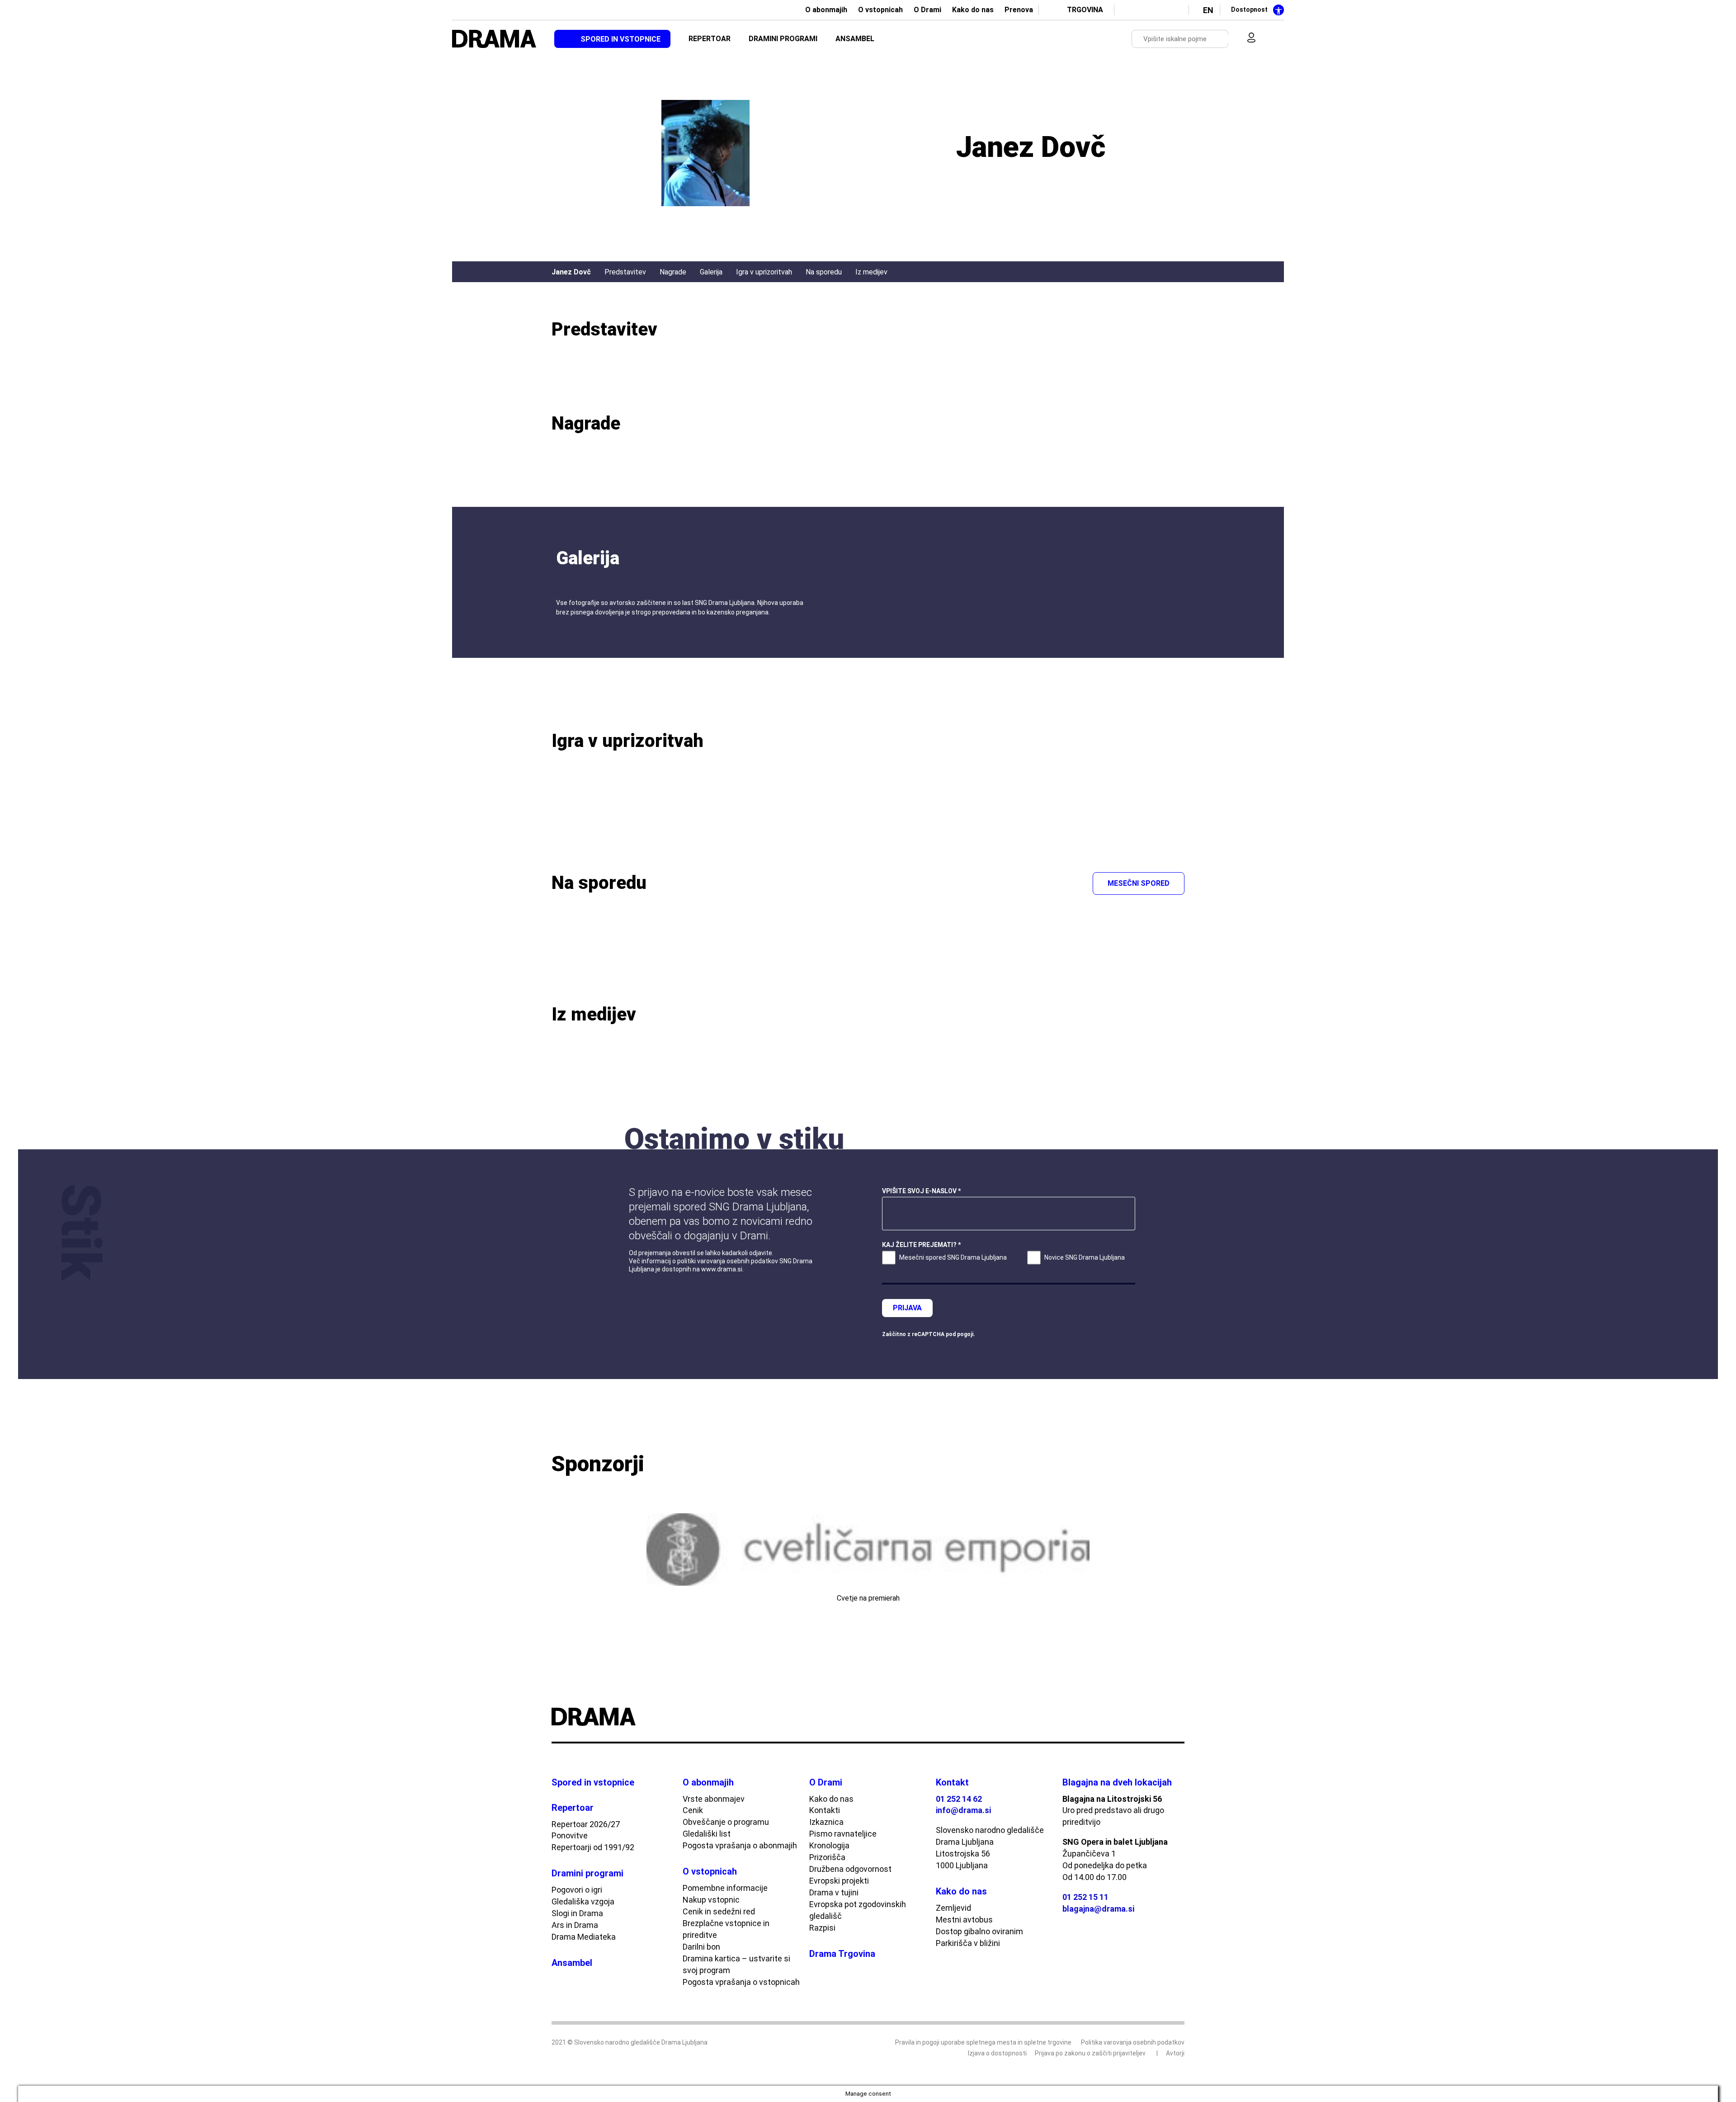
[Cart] (1270, 39)
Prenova (1019, 10)
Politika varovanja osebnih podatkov (1133, 2042)
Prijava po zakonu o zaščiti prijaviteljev (1090, 2053)
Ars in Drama (575, 1925)
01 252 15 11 (1085, 1897)
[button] (560, 1565)
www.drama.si (722, 1269)
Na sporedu (824, 272)
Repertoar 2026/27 (586, 1824)
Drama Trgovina (842, 1954)
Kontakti (825, 1810)
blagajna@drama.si (1098, 1909)
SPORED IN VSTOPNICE (620, 39)
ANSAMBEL (855, 39)
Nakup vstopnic (711, 1900)
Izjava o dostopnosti (997, 2053)
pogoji (965, 1334)
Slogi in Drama (577, 1913)
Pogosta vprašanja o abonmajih (740, 1845)
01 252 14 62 (959, 1799)
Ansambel (572, 1963)
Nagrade (673, 272)
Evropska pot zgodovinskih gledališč (858, 1910)
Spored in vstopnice (593, 1782)
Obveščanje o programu (726, 1822)
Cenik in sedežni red (719, 1911)
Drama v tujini (834, 1892)
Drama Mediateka (584, 1937)
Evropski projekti (839, 1881)
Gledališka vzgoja (583, 1901)
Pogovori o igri (577, 1890)
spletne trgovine (1048, 2042)
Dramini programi (587, 1873)
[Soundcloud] (1175, 10)
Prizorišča (827, 1857)
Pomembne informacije (725, 1888)
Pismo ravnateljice (843, 1834)
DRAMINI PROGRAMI (783, 39)
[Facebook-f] (1129, 10)
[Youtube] (1145, 10)
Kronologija (829, 1845)
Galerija (711, 272)
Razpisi (822, 1928)
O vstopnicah (880, 10)
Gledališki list (707, 1834)
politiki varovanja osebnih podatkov (728, 1261)
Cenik (693, 1810)
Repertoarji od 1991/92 (593, 1847)
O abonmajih (826, 10)
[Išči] (1222, 39)
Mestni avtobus (964, 1920)
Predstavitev (625, 272)
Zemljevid (953, 1908)
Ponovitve (570, 1835)
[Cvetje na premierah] (868, 1549)
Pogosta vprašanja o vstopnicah (741, 1982)
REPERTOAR (710, 39)
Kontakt (952, 1782)
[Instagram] (1160, 10)
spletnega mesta (991, 2042)
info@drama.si (963, 1810)
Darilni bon (701, 1947)
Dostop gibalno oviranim (979, 1931)
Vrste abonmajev (714, 1799)
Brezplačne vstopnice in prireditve (726, 1929)
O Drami (927, 10)
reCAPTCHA (928, 1334)
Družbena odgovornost (850, 1869)
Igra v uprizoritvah (764, 272)
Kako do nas (973, 10)
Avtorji (1175, 2053)
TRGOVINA (1085, 10)
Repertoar (573, 1808)
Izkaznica (826, 1822)
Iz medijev (871, 272)
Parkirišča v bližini (968, 1943)
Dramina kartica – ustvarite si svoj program (736, 1964)
